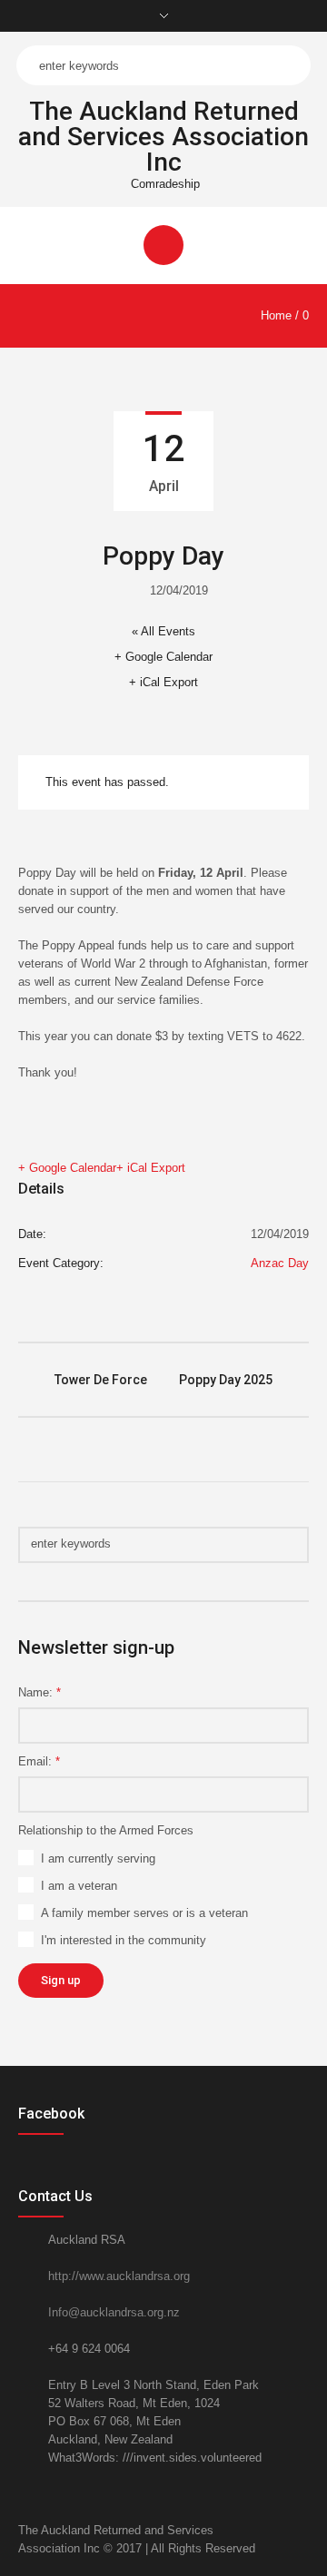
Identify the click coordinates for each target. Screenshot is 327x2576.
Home (276, 315)
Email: (39, 1761)
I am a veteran (79, 1886)
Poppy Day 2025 (226, 1380)
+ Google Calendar (163, 657)
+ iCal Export (163, 682)
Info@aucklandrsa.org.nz (114, 2312)
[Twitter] (278, 2531)
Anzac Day (280, 1263)
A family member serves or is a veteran (144, 1913)
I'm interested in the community (124, 1940)
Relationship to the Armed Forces (106, 1830)
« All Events (163, 631)
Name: (40, 1692)
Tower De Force (101, 1380)
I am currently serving (98, 1858)
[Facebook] (300, 2531)
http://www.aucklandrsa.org (119, 2276)
